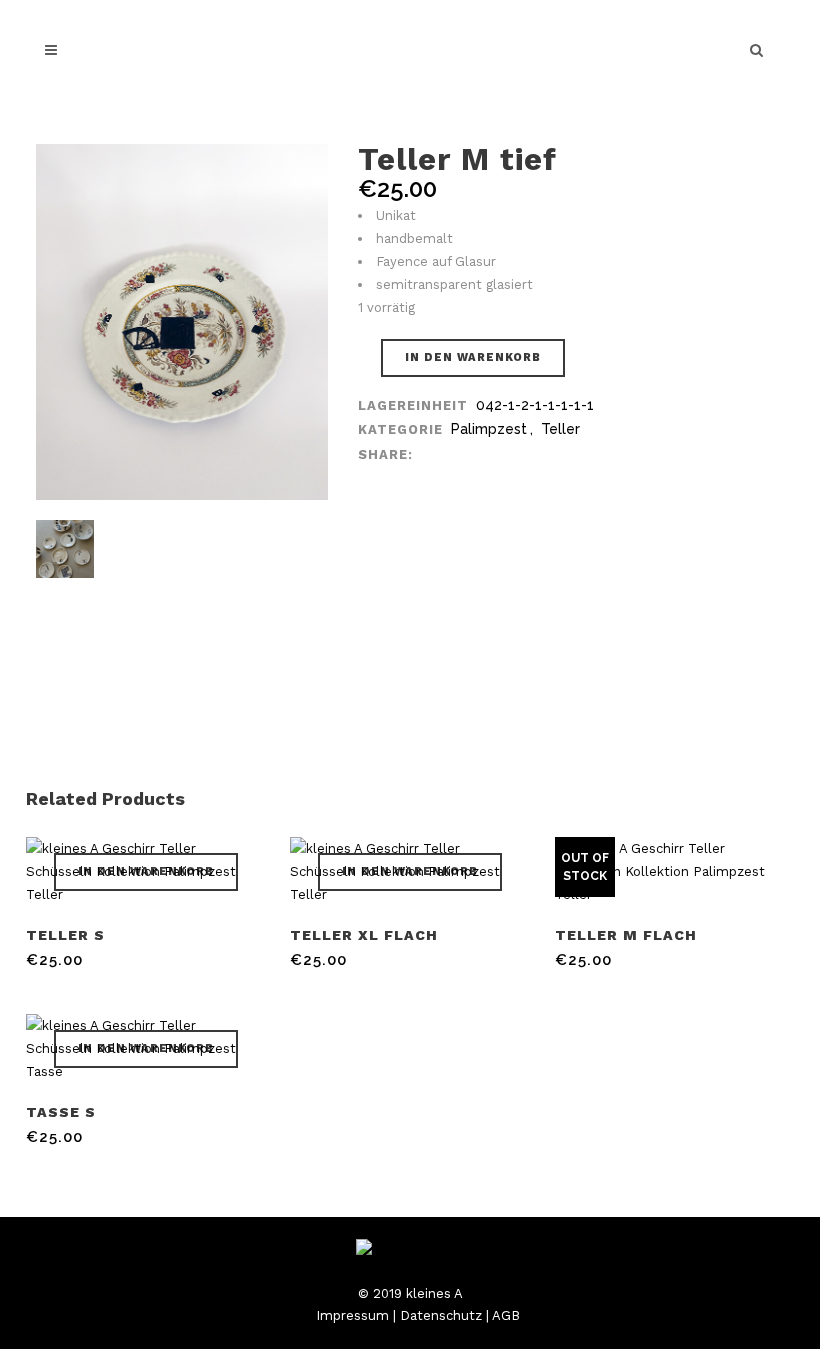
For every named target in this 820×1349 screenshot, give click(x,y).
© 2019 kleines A (410, 1293)
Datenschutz (441, 1315)
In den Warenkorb (473, 357)
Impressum (352, 1315)
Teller (560, 429)
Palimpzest (489, 429)
